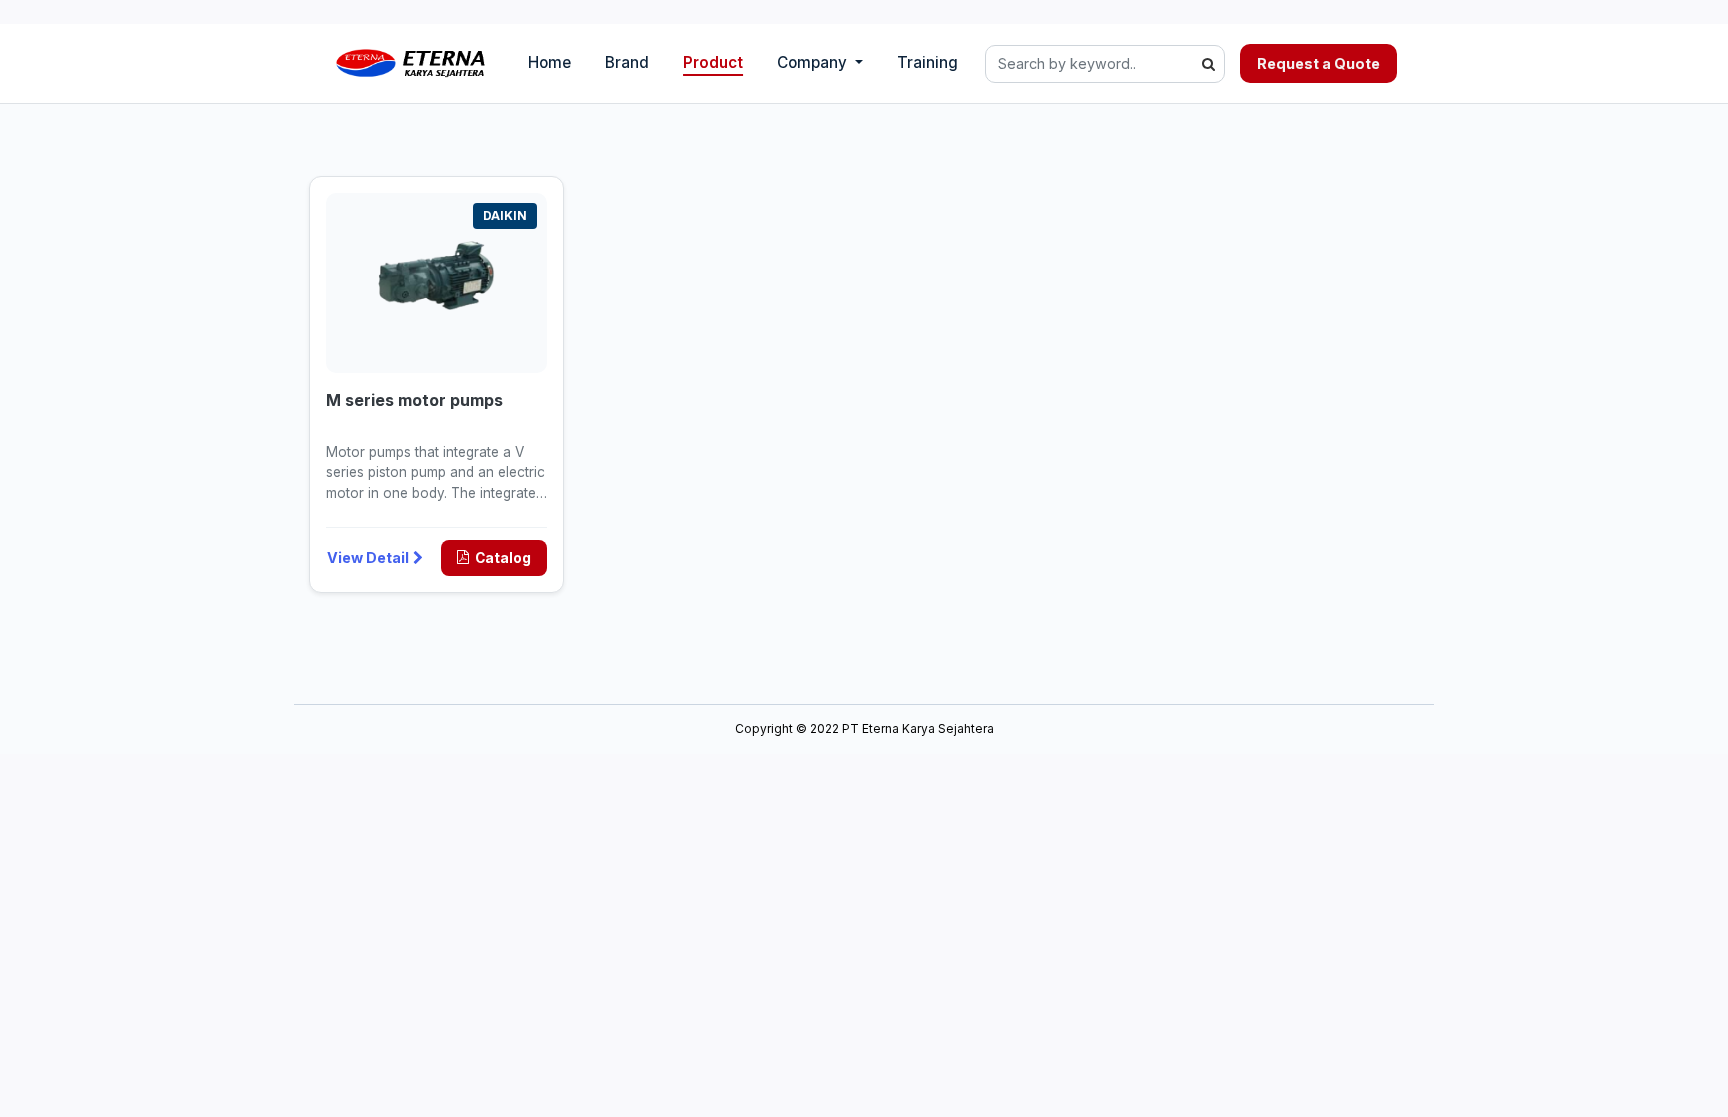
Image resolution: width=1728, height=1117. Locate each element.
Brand (627, 62)
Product (713, 62)
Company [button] (814, 62)
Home (549, 62)
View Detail (368, 557)
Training (927, 62)
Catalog (503, 558)
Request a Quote (1318, 63)
